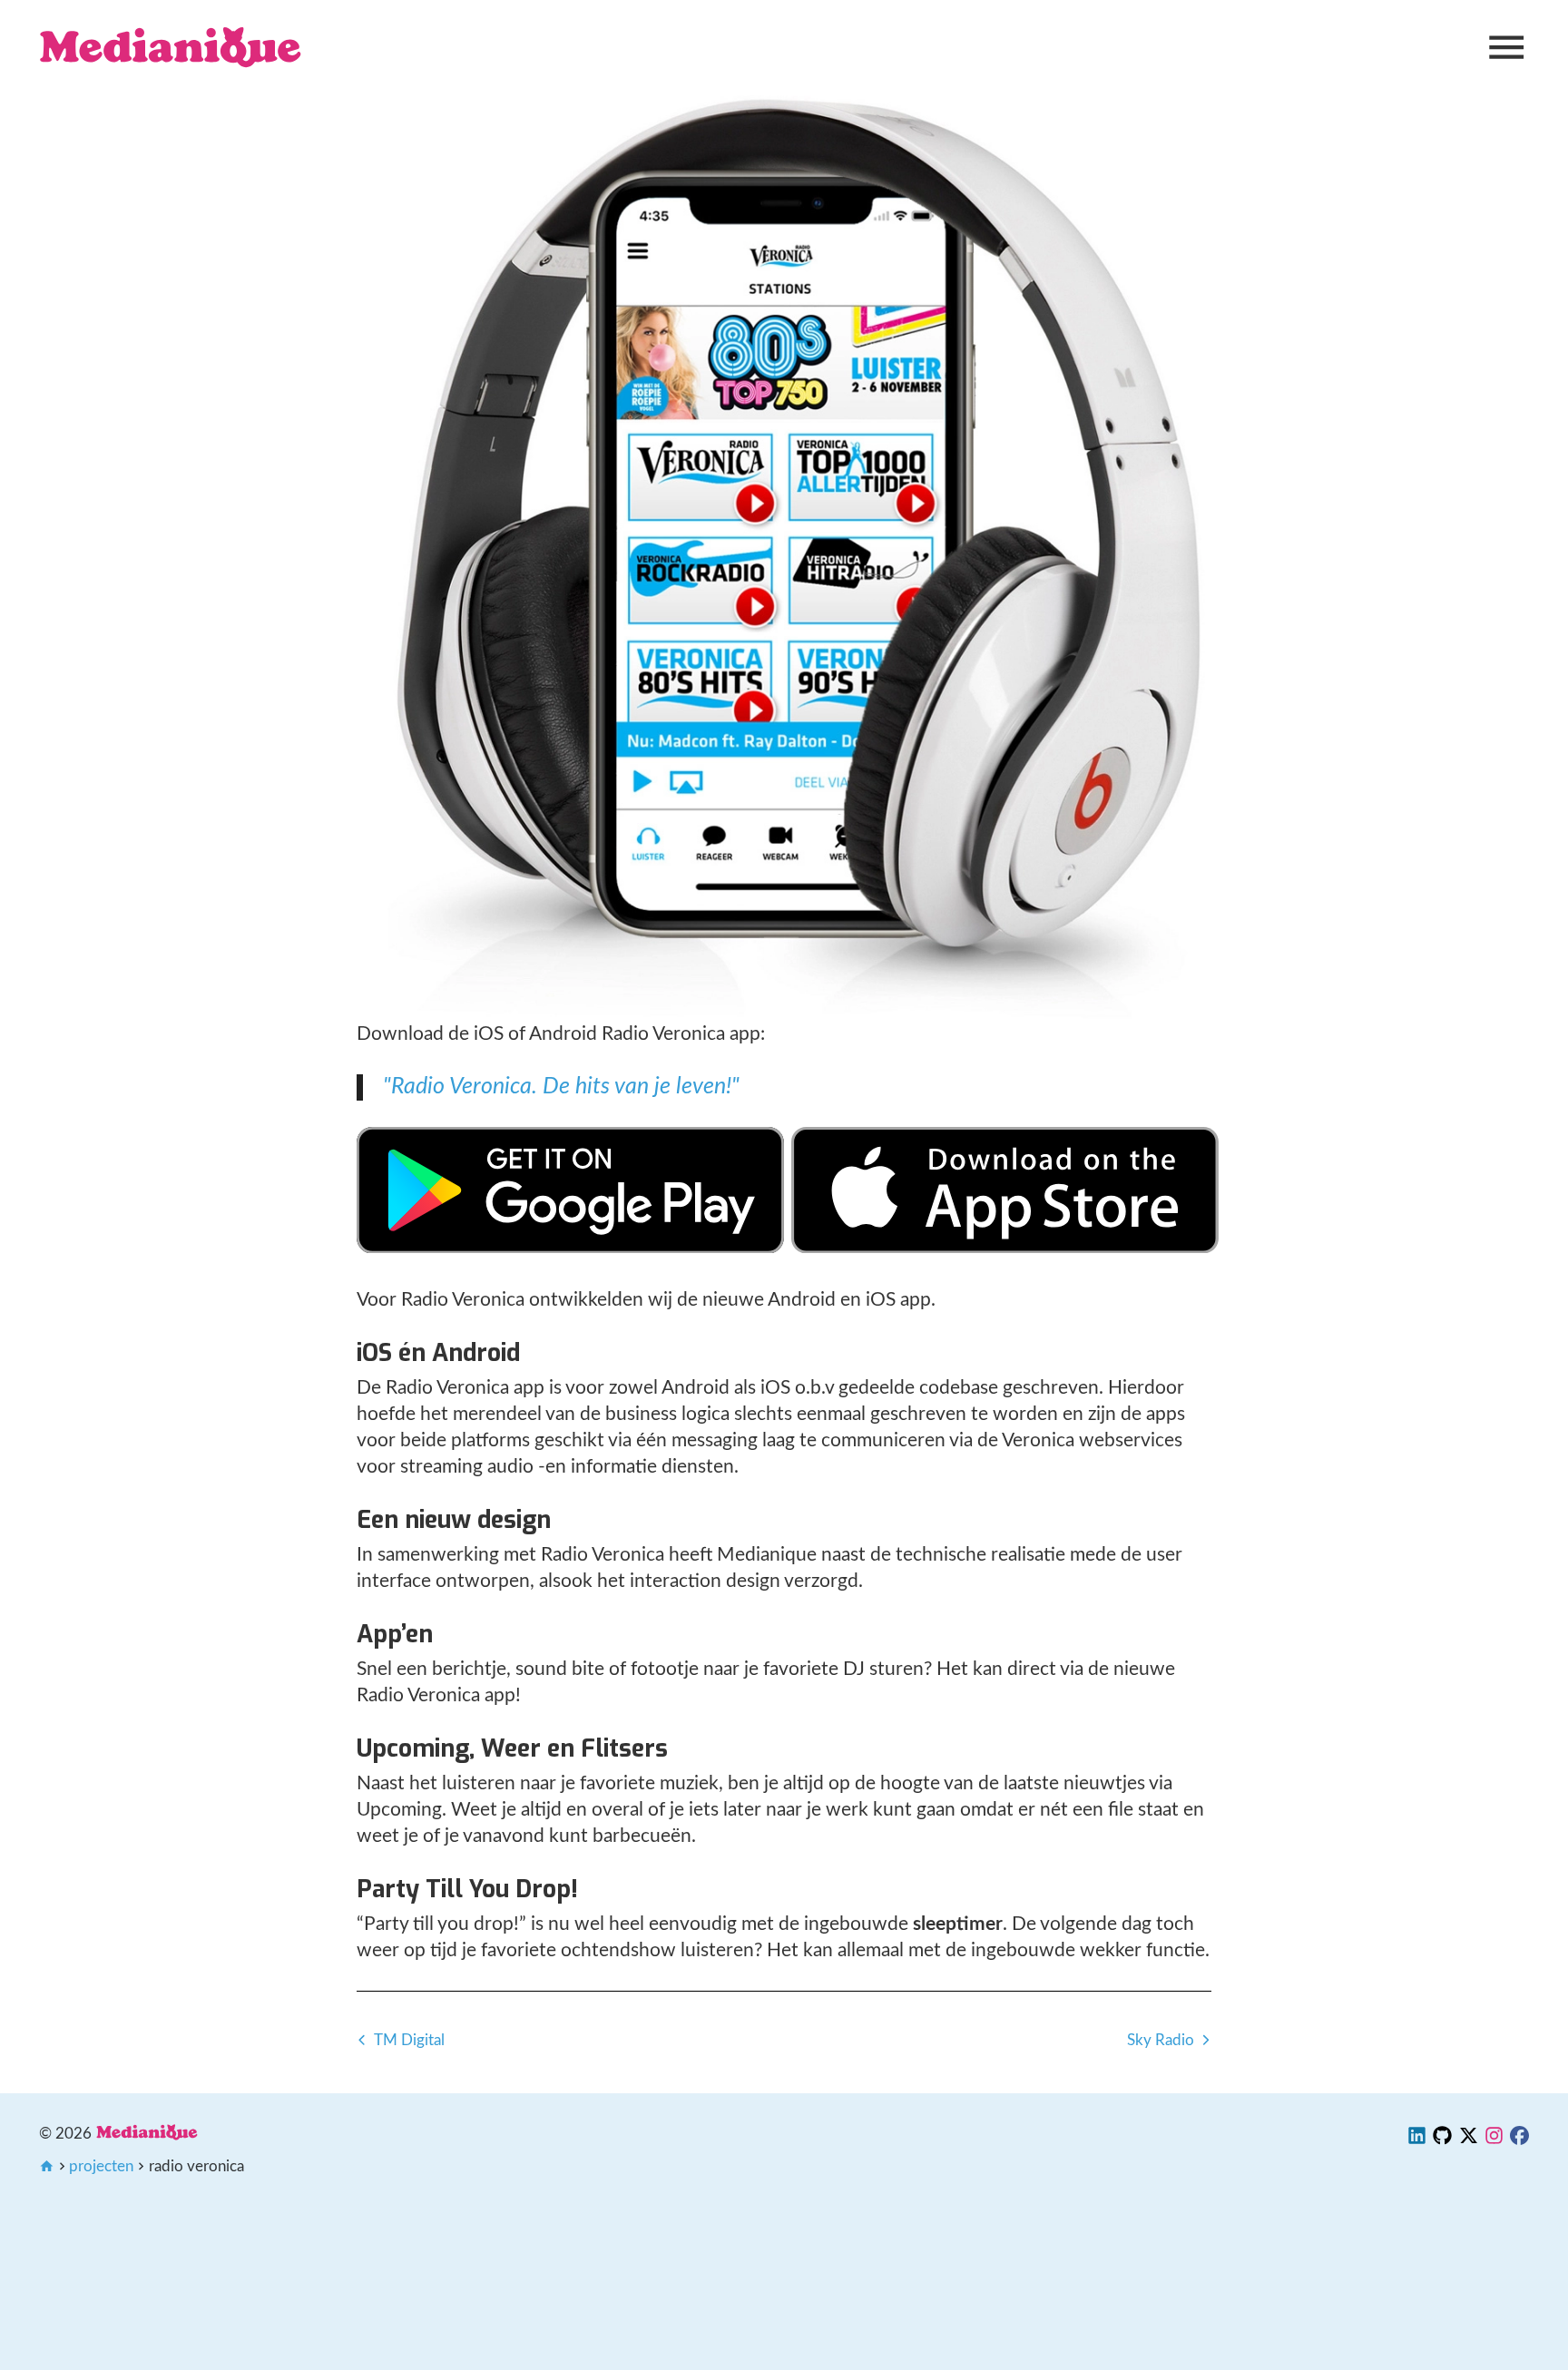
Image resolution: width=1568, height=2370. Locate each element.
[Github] (1442, 2140)
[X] (1469, 2140)
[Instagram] (1494, 2140)
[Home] (171, 47)
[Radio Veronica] (570, 1247)
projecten (101, 2166)
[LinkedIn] (1417, 2140)
